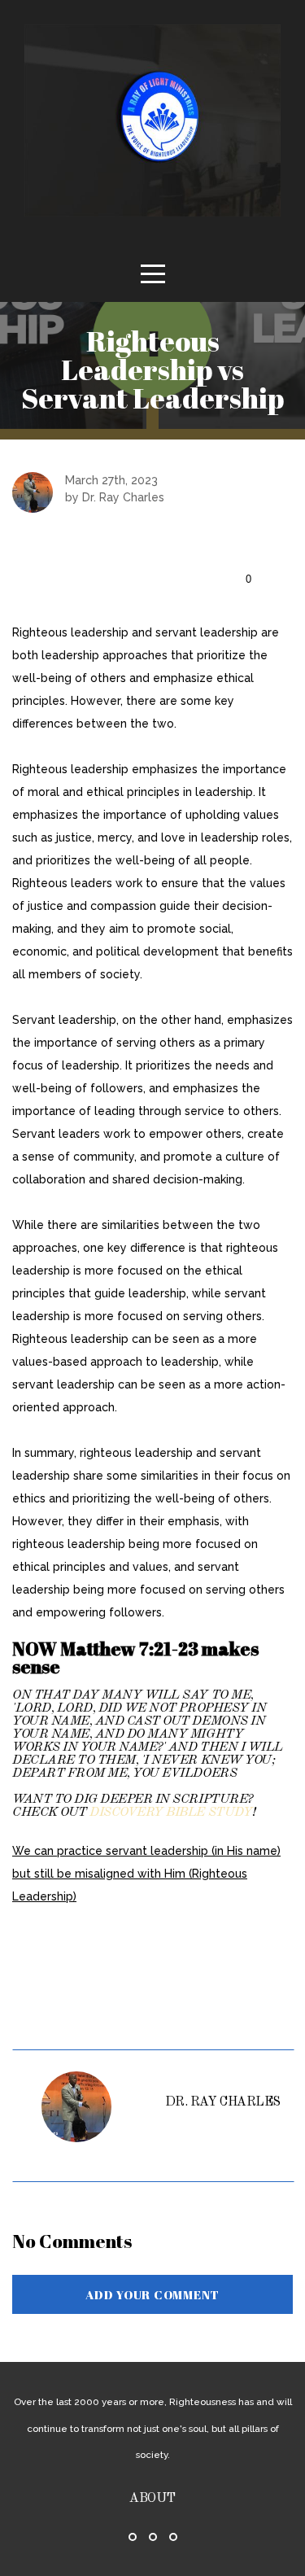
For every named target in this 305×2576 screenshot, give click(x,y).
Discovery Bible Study (171, 1813)
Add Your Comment (152, 2294)
